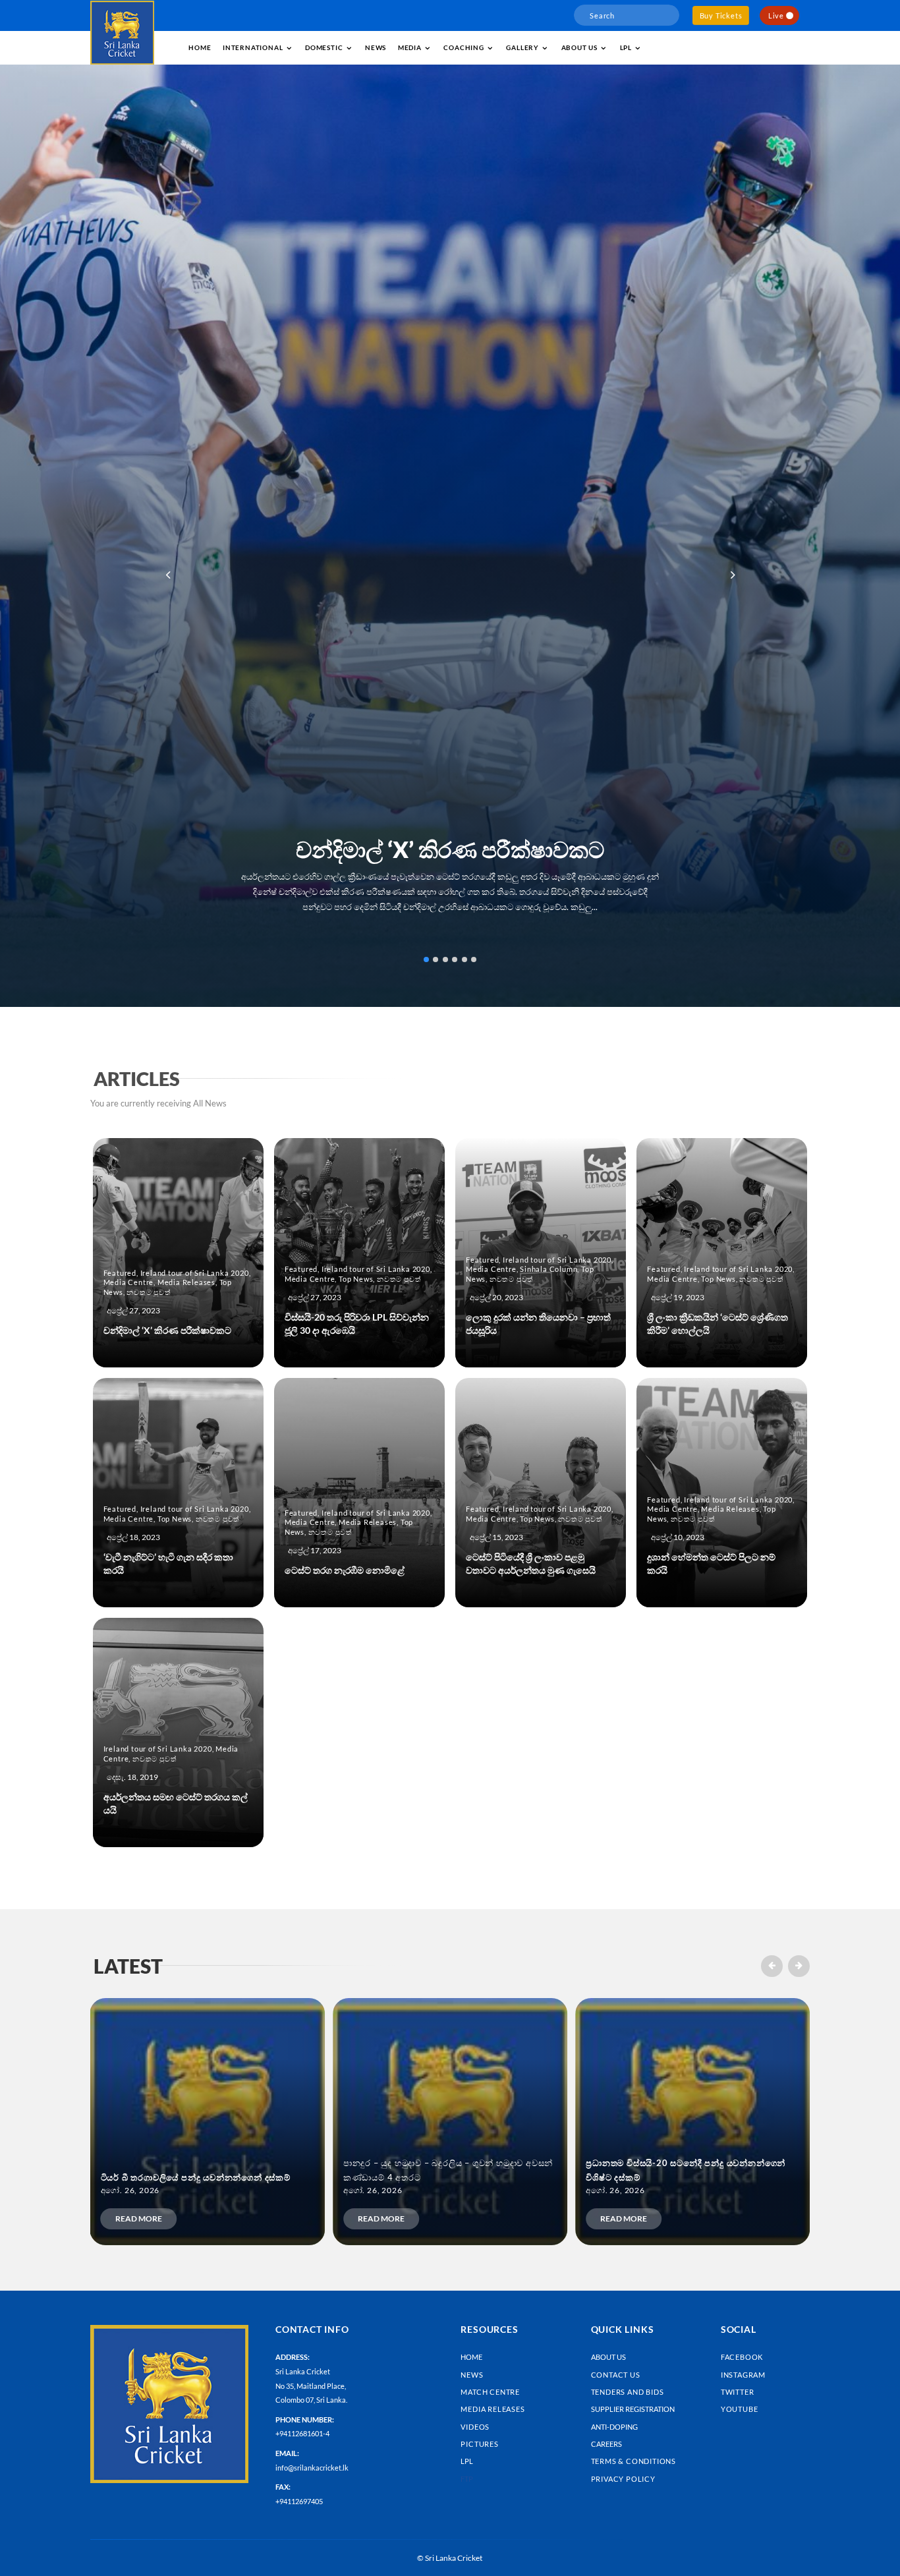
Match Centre (490, 2392)
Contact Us (616, 2375)
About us (579, 47)
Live (776, 15)
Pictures (479, 2444)
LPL (626, 47)
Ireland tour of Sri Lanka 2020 (195, 1273)
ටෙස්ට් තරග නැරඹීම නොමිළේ (345, 1570)
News (376, 47)
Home (200, 47)
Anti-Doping (614, 2427)
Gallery (522, 47)
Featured (120, 1273)
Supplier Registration (633, 2409)
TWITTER (738, 2392)
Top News (356, 1279)
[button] (732, 575)
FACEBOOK (742, 2357)
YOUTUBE (740, 2409)
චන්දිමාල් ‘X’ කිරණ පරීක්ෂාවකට (450, 849)
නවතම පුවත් (149, 1292)
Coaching (464, 47)
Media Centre (129, 1282)
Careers (606, 2444)
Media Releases (186, 1282)
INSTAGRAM (743, 2375)
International (253, 47)
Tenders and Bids (628, 2392)
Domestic (324, 47)
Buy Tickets (721, 15)
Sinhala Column (548, 1269)
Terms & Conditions (633, 2461)
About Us (608, 2357)
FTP (467, 2479)
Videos (475, 2427)
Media (410, 47)
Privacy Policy (623, 2479)
